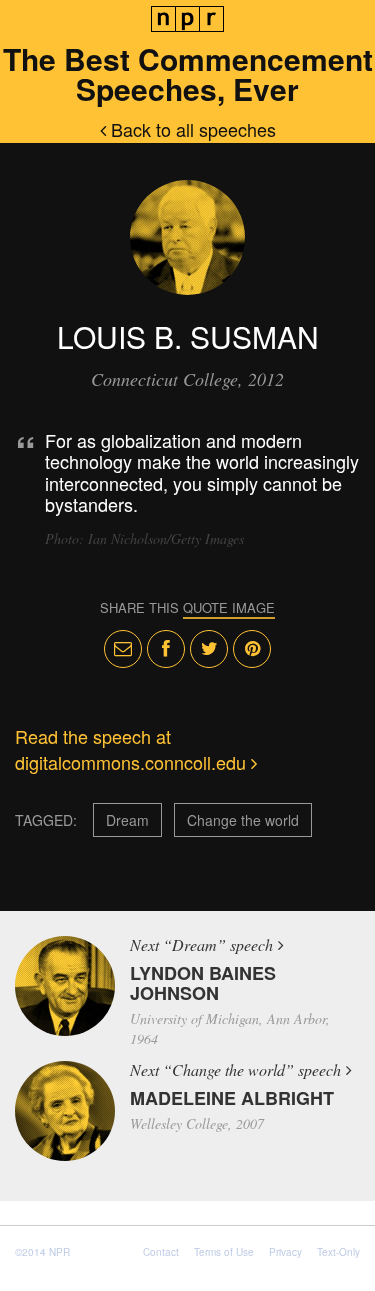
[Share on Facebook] (166, 649)
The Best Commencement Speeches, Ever (188, 73)
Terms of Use (224, 1252)
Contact (161, 1252)
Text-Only (338, 1252)
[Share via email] (123, 649)
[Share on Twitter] (209, 649)
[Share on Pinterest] (252, 649)
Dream (127, 820)
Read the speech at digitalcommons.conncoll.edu (133, 749)
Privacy (285, 1252)
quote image (229, 607)
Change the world (243, 820)
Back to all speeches (191, 129)
